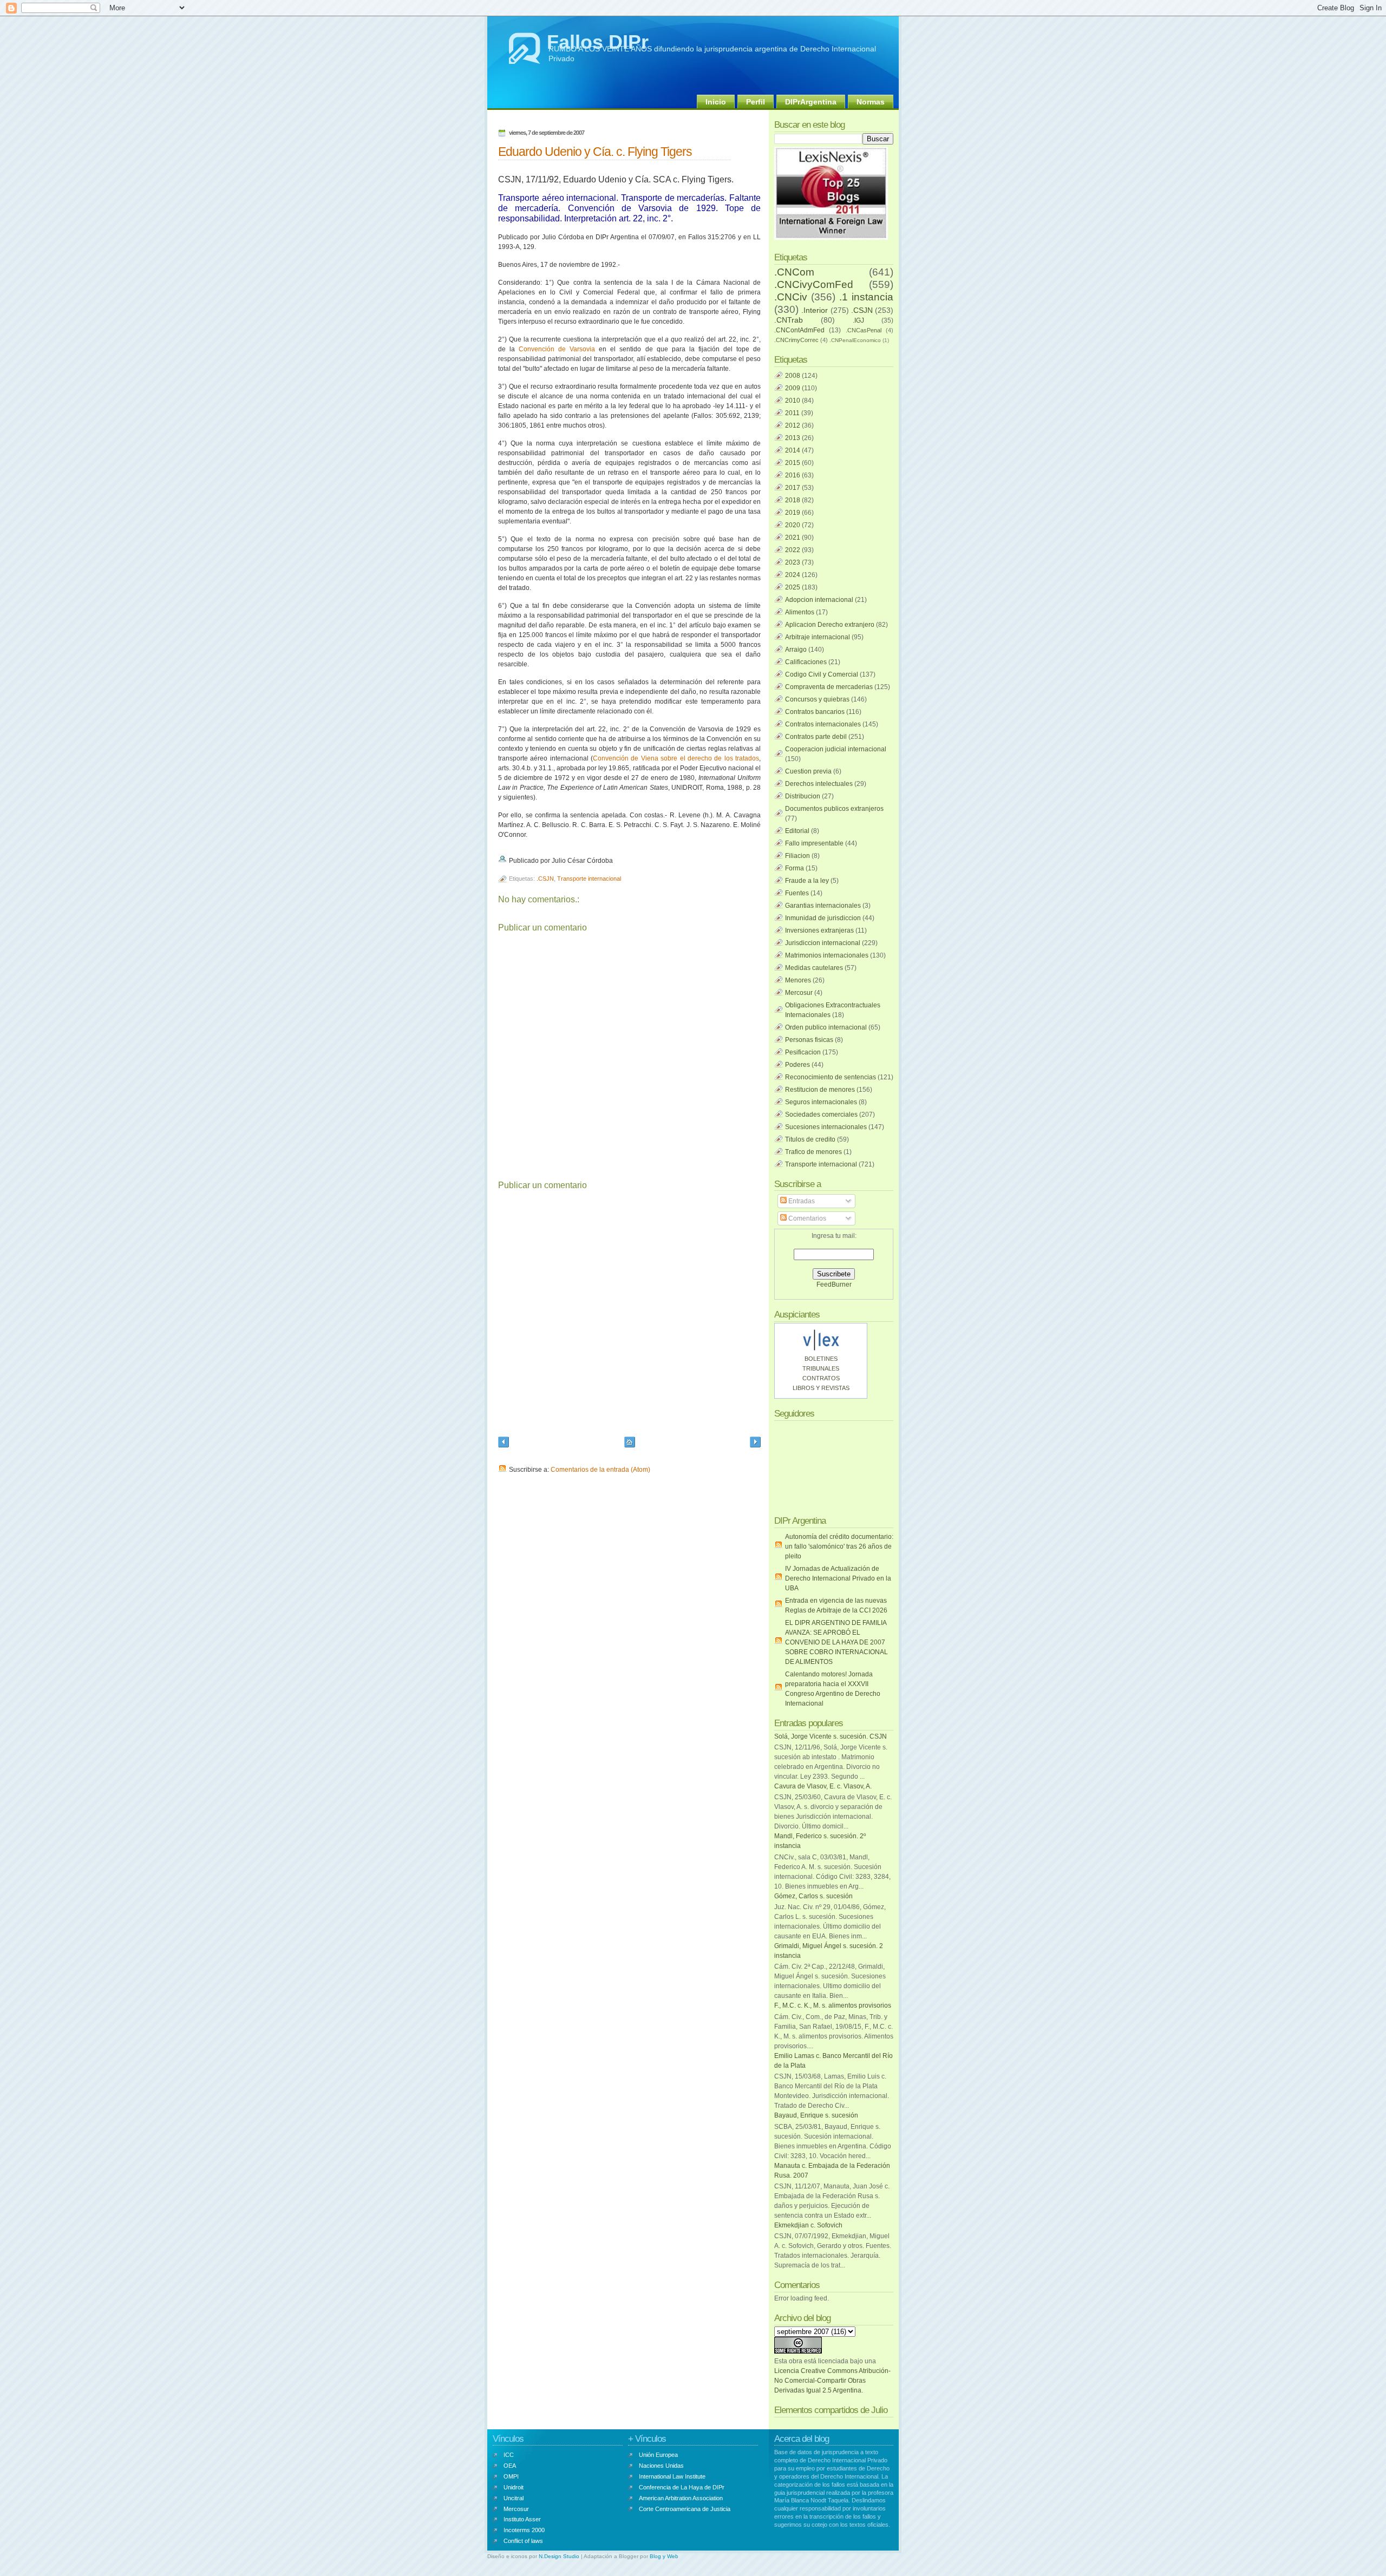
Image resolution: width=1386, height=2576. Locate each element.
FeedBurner (834, 1284)
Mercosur (799, 993)
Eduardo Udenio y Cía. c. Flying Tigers (595, 152)
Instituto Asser (522, 2519)
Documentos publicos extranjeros (834, 809)
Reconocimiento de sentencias (831, 1077)
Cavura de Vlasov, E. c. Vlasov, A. (823, 1786)
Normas (871, 102)
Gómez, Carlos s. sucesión (813, 1896)
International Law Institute (672, 2476)
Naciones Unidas (661, 2466)
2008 (793, 376)
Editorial (797, 831)
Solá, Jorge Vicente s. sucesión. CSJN (831, 1736)
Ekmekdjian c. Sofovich (808, 2225)
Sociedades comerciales (821, 1115)
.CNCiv (791, 297)
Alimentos (800, 612)
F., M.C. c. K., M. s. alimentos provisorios (833, 2005)
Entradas (801, 1201)
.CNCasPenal (864, 330)
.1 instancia (866, 297)
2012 (793, 425)
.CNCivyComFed (814, 284)
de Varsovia (575, 349)
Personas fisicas (809, 1040)
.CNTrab (789, 320)
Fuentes (797, 893)
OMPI (511, 2476)
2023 (793, 562)
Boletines (821, 1359)
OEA (510, 2466)
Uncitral (514, 2498)
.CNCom (794, 272)
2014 (793, 450)
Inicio (716, 102)
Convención (537, 349)
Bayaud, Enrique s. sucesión (816, 2115)
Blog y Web (664, 2556)
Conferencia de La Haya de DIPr (682, 2487)
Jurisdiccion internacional (823, 943)
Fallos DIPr (598, 42)
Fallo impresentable (814, 843)
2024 (793, 575)
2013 (793, 438)
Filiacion (797, 856)
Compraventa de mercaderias (829, 687)
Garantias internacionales (823, 906)
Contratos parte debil (816, 737)
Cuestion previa (808, 771)
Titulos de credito (810, 1139)
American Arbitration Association (681, 2498)
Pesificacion (803, 1052)
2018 (793, 500)
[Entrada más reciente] (504, 1443)
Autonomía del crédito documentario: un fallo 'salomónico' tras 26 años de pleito (839, 1546)
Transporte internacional (589, 879)
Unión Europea (658, 2455)
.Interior (815, 310)
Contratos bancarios (815, 712)
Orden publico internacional (826, 1027)
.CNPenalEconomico (855, 340)
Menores (798, 980)
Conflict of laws (523, 2541)
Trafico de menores (813, 1152)
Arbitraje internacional (818, 637)
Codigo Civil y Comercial (822, 674)
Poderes (797, 1065)
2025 (793, 587)
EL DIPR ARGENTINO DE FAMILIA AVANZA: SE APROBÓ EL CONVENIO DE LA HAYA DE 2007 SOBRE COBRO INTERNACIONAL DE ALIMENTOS (836, 1642)
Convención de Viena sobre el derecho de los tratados (676, 758)
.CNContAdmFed (799, 330)
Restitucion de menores (820, 1090)
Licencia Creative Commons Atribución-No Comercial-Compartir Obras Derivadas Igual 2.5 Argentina (832, 2381)
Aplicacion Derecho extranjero (830, 625)
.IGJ (858, 320)
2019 (793, 513)
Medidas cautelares (814, 968)
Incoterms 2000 (524, 2530)
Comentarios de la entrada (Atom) (600, 1470)
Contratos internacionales (823, 724)
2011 (792, 413)
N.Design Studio (559, 2556)
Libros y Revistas (821, 1388)
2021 (793, 538)
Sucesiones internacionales (826, 1127)
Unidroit (514, 2487)
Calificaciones (806, 662)
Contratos (821, 1378)
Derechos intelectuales (819, 784)
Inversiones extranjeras (819, 930)
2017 (793, 488)
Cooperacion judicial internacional (836, 749)
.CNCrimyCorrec (796, 340)
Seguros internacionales (821, 1102)
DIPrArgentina (811, 102)
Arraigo (796, 650)
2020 (793, 525)
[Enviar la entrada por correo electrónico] (615, 861)
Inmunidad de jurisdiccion (823, 918)
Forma (795, 868)
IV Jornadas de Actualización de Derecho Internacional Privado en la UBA (838, 1578)
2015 (793, 463)
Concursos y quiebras (817, 699)
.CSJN (545, 879)
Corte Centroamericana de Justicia (685, 2509)
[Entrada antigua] (755, 1443)
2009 (793, 388)
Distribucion (803, 796)
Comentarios (806, 1218)
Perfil (756, 102)
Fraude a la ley (807, 881)
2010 (793, 401)
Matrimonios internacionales (827, 955)
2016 (793, 475)
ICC (509, 2455)
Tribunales (821, 1368)
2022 (793, 550)
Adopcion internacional (819, 600)
